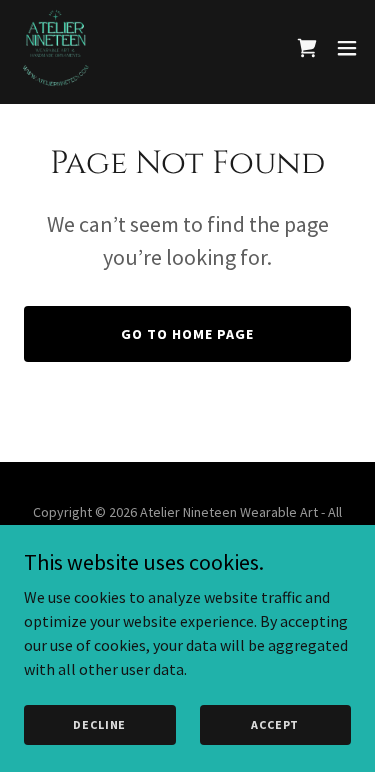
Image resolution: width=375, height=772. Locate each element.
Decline (99, 724)
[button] (347, 48)
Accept (275, 724)
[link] (56, 48)
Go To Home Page (187, 334)
